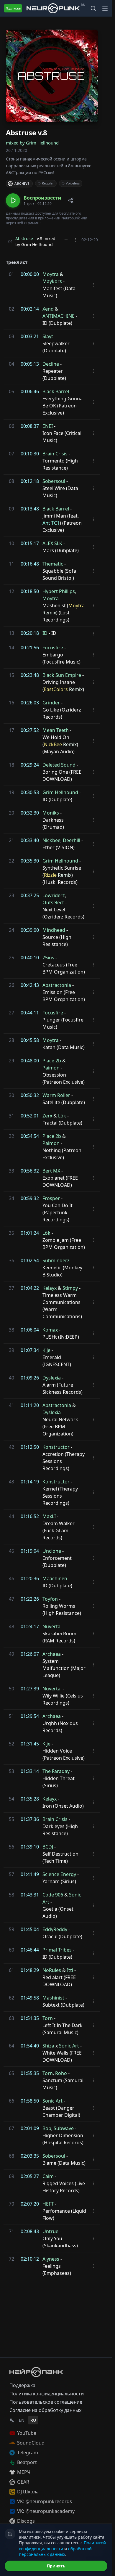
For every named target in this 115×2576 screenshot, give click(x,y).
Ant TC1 (51, 523)
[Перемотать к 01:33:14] (10, 1771)
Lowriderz (54, 895)
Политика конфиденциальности (47, 2394)
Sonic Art (69, 2046)
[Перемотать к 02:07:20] (10, 2204)
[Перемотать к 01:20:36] (10, 1578)
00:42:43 (30, 985)
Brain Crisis (55, 454)
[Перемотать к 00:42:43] (10, 985)
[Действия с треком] (75, 240)
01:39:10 (30, 1847)
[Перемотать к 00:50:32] (10, 1095)
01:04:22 (30, 1288)
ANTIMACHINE (59, 316)
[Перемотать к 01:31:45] (10, 1744)
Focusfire (53, 648)
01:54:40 (30, 2046)
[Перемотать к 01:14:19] (10, 1482)
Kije (46, 1350)
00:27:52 (30, 730)
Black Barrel (56, 391)
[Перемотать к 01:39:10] (10, 1847)
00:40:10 (30, 958)
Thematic (53, 564)
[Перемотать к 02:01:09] (10, 2128)
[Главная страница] (53, 8)
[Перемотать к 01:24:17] (10, 1626)
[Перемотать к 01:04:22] (10, 1288)
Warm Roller (56, 1095)
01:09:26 (30, 1378)
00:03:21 (30, 336)
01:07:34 (30, 1350)
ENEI (48, 426)
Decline (51, 364)
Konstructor (56, 1447)
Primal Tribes (57, 1950)
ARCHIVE (22, 183)
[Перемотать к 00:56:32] (10, 1171)
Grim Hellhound (60, 792)
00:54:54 (30, 1136)
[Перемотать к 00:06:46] (10, 391)
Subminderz (56, 1260)
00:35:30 (30, 861)
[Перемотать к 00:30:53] (10, 792)
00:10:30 (30, 454)
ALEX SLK (52, 543)
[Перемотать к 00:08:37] (10, 426)
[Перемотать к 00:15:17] (10, 543)
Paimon (51, 1068)
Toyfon (50, 1599)
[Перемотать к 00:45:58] (10, 1040)
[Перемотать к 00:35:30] (10, 861)
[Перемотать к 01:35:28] (10, 1799)
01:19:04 (30, 1551)
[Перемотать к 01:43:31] (10, 1895)
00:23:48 (30, 675)
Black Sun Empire (62, 675)
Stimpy (70, 1288)
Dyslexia (52, 1378)
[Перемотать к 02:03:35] (10, 2156)
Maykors (52, 281)
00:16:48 (30, 564)
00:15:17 (30, 543)
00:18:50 (30, 591)
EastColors (56, 689)
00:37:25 (30, 895)
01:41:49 (30, 1874)
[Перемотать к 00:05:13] (10, 364)
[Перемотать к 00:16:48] (10, 564)
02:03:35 (30, 2156)
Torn (48, 2018)
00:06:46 (30, 391)
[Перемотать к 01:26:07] (10, 1654)
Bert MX (51, 1171)
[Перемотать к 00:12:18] (10, 481)
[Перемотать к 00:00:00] (10, 274)
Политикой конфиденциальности (62, 2546)
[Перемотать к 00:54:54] (10, 1136)
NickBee (53, 744)
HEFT (48, 2204)
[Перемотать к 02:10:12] (10, 2259)
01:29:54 (30, 1716)
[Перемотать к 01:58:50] (10, 2101)
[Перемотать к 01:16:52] (10, 1516)
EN (22, 2420)
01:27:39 (30, 1689)
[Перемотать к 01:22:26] (10, 1599)
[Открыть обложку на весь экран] (52, 76)
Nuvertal (52, 1626)
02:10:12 (30, 2259)
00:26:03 (30, 703)
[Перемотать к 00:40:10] (10, 958)
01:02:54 (30, 1260)
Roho (61, 2073)
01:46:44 (30, 1950)
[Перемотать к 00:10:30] (10, 454)
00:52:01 (30, 1116)
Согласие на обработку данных (45, 2410)
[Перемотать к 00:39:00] (10, 930)
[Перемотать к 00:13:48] (10, 509)
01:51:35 (30, 2018)
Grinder (51, 703)
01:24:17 (30, 1626)
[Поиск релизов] (93, 8)
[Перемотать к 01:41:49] (10, 1874)
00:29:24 (30, 765)
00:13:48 (30, 509)
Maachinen (55, 1578)
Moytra (51, 274)
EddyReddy (55, 1929)
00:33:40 (30, 840)
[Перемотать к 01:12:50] (10, 1447)
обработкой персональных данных (55, 2551)
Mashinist (53, 1998)
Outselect (53, 902)
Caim (48, 2176)
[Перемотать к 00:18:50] (10, 591)
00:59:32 (30, 1198)
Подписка (13, 8)
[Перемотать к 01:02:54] (10, 1260)
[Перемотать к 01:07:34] (10, 1350)
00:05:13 (30, 364)
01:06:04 (30, 1330)
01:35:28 (30, 1799)
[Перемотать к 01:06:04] (10, 1330)
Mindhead (54, 930)
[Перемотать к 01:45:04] (10, 1929)
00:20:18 (30, 633)
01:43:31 (30, 1895)
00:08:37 (30, 426)
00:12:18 (30, 481)
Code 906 (53, 1895)
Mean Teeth (56, 730)
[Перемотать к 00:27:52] (10, 730)
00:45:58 (30, 1040)
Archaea (52, 1654)
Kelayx (50, 1288)
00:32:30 (30, 813)
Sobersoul (54, 481)
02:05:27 (30, 2176)
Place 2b (52, 1061)
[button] (34, 200)
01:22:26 (30, 1599)
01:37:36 (30, 1819)
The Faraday (56, 1771)
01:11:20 (30, 1405)
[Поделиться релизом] (71, 200)
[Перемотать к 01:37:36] (10, 1819)
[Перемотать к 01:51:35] (10, 2018)
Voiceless (73, 183)
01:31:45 (30, 1744)
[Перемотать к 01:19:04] (10, 1551)
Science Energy (59, 1874)
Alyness (51, 2259)
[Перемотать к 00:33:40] (10, 840)
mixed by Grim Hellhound (32, 143)
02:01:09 (30, 2128)
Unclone (52, 1551)
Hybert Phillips (59, 591)
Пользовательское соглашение (46, 2402)
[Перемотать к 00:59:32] (10, 1198)
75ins (48, 958)
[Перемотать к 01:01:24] (10, 1233)
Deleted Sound (59, 765)
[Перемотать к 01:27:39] (10, 1689)
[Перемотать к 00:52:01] (10, 1116)
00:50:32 (30, 1095)
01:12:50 (30, 1447)
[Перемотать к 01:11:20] (10, 1405)
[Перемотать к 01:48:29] (10, 1970)
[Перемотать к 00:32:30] (10, 813)
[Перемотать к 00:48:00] (10, 1061)
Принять (56, 2566)
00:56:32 (30, 1171)
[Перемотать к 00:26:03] (10, 703)
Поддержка (22, 2385)
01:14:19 (30, 1482)
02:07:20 (30, 2204)
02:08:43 (30, 2231)
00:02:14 (30, 309)
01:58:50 (30, 2101)
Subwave (64, 2128)
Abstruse (24, 239)
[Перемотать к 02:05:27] (10, 2176)
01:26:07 (30, 1654)
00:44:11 (30, 1013)
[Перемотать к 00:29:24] (10, 765)
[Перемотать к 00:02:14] (10, 309)
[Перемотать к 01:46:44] (10, 1950)
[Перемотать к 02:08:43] (10, 2231)
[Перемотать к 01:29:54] (10, 1716)
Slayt (48, 336)
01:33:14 (30, 1771)
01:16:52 (30, 1516)
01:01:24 (30, 1233)
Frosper (51, 1198)
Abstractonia (57, 985)
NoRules (52, 1970)
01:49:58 (30, 1998)
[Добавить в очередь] (66, 240)
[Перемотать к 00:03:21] (10, 336)
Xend (48, 309)
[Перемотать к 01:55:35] (10, 2073)
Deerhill (72, 840)
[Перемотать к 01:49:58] (10, 1998)
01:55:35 (30, 2073)
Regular (48, 183)
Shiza (48, 2046)
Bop (47, 2128)
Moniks (51, 813)
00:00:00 (30, 274)
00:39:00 (30, 930)
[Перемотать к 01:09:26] (10, 1378)
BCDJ (48, 1847)
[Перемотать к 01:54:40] (10, 2046)
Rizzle (50, 875)
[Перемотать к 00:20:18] (10, 633)
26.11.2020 (17, 150)
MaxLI (49, 1516)
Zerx (47, 1116)
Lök (62, 1116)
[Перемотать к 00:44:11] (10, 1013)
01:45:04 (30, 1929)
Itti (70, 1970)
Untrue (50, 2231)
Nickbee (51, 840)
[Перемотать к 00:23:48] (10, 675)
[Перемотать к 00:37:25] (10, 895)
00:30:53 (30, 792)
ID (45, 633)
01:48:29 (30, 1970)
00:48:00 (30, 1061)
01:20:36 (30, 1578)
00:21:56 (30, 648)
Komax (50, 1330)
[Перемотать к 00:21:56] (10, 648)
